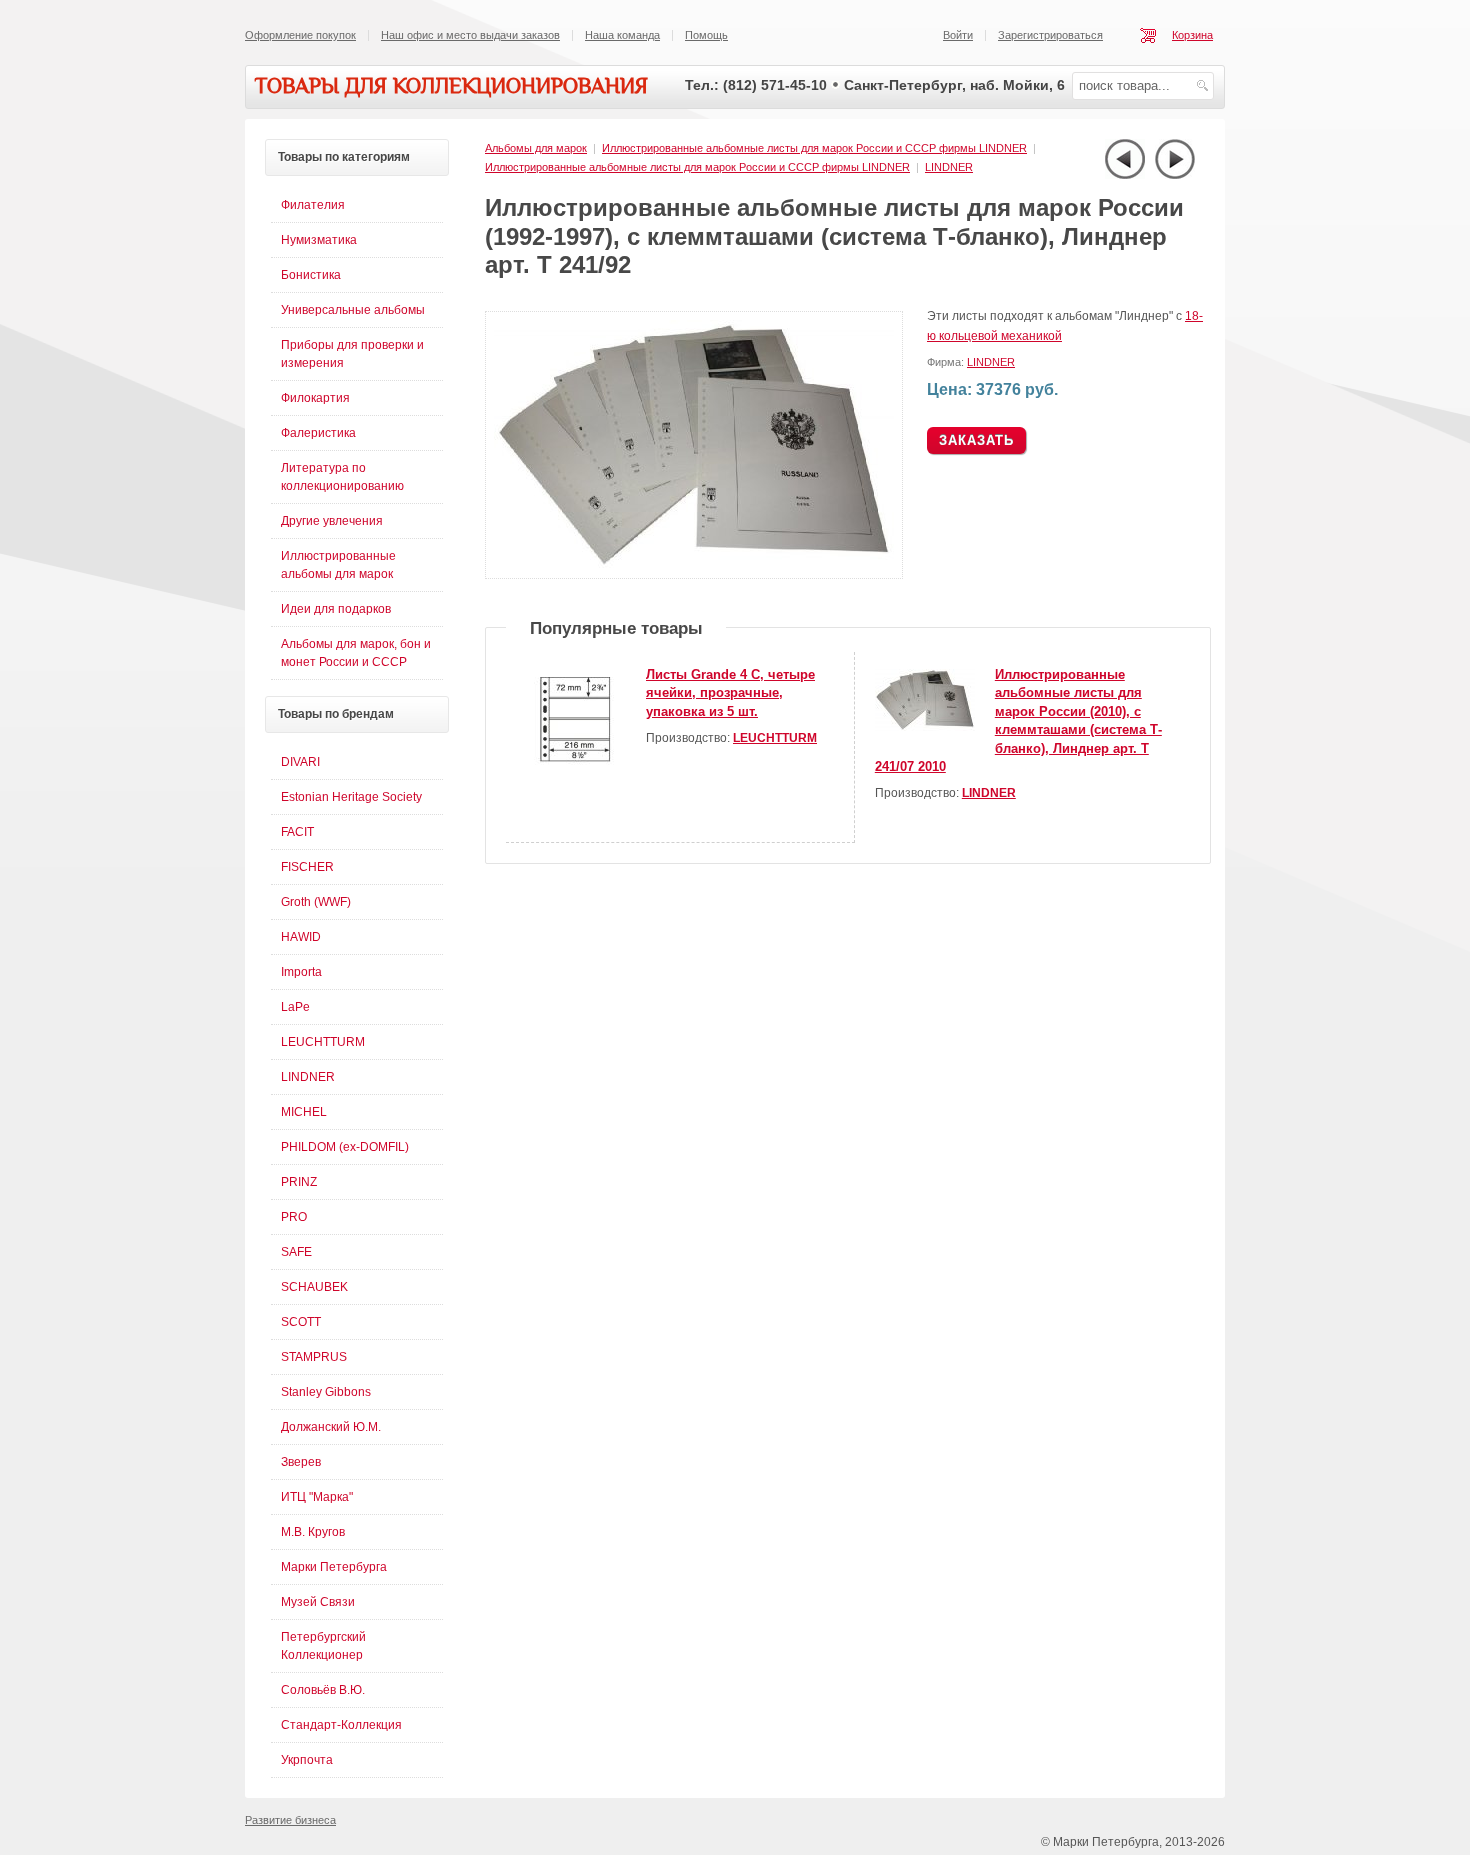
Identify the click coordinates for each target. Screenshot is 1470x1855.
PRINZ (299, 1182)
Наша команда (622, 35)
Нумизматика (319, 240)
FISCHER (307, 867)
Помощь (706, 35)
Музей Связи (318, 1602)
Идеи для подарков (336, 609)
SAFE (296, 1252)
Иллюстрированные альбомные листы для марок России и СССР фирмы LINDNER (814, 148)
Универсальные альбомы (353, 310)
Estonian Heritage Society (351, 797)
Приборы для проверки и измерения (352, 354)
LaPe (295, 1007)
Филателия (313, 205)
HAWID (301, 937)
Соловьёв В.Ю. (323, 1690)
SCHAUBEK (314, 1287)
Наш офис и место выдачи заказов (470, 35)
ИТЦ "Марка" (317, 1497)
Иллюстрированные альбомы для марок (338, 565)
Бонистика (311, 275)
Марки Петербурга (334, 1567)
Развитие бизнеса (290, 1820)
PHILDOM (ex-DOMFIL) (345, 1147)
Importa (301, 972)
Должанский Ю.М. (331, 1427)
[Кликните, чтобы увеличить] (698, 575)
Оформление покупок (300, 35)
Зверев (301, 1462)
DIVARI (300, 762)
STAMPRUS (314, 1357)
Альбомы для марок (536, 148)
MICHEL (304, 1112)
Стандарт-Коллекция (341, 1725)
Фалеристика (318, 433)
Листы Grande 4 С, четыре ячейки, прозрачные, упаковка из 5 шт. (730, 693)
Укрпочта (307, 1760)
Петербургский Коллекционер (323, 1646)
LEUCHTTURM (775, 738)
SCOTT (301, 1322)
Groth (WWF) (316, 902)
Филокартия (315, 398)
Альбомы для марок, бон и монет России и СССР (356, 653)
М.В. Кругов (313, 1532)
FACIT (297, 832)
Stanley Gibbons (326, 1392)
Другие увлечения (332, 521)
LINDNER (949, 167)
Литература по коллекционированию (342, 477)
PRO (294, 1217)
